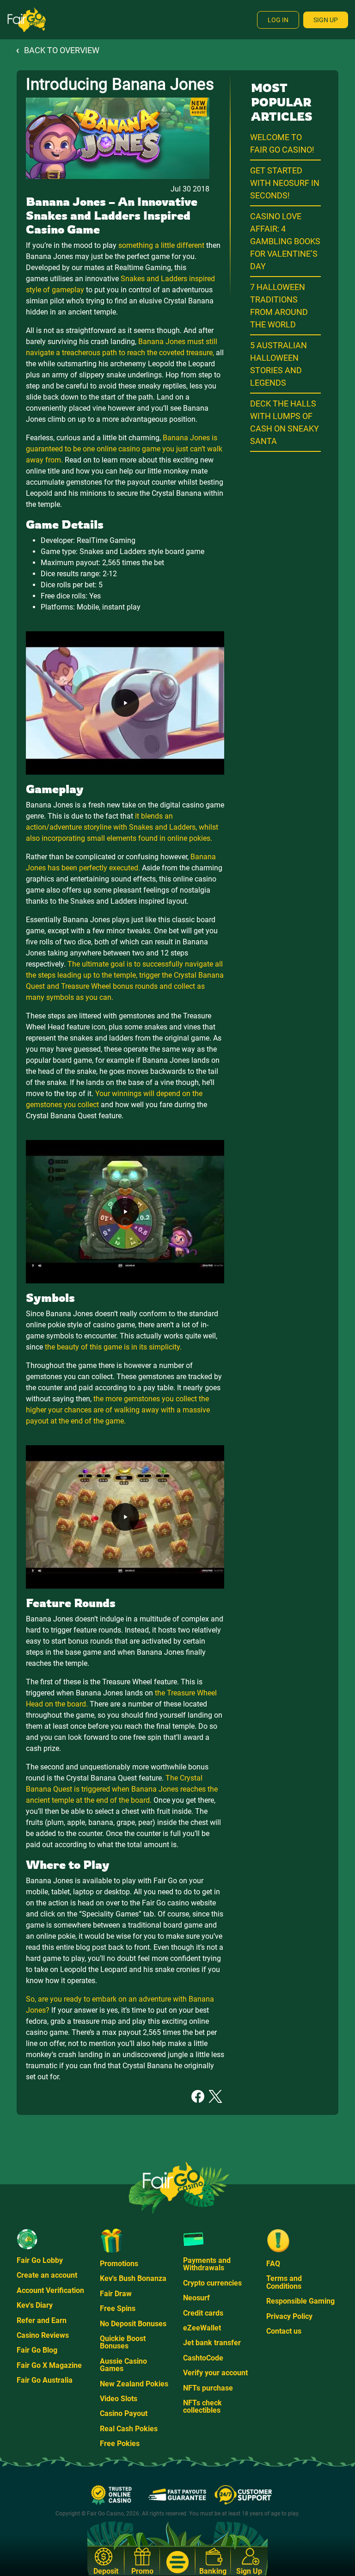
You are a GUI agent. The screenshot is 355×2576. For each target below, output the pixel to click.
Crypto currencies (212, 2283)
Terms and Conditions (284, 2282)
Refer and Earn (42, 2320)
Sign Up (326, 20)
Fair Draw (116, 2294)
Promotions (119, 2264)
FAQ (273, 2264)
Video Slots (119, 2399)
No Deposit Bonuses (133, 2324)
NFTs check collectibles (202, 2407)
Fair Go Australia (45, 2380)
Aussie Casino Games (123, 2365)
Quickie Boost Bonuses (123, 2342)
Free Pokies (120, 2444)
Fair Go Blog (37, 2350)
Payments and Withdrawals (207, 2264)
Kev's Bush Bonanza (133, 2278)
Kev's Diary (35, 2305)
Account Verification (50, 2290)
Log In (278, 20)
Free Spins (118, 2308)
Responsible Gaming (300, 2301)
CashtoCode (203, 2358)
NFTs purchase (208, 2388)
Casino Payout (124, 2413)
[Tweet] (215, 2096)
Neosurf (196, 2298)
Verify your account (215, 2373)
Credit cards (203, 2313)
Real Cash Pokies (129, 2429)
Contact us (284, 2331)
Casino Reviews (43, 2335)
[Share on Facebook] (198, 2096)
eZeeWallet (202, 2328)
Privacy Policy (289, 2316)
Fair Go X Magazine (49, 2365)
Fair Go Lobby (40, 2260)
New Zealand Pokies (134, 2384)
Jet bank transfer (212, 2343)
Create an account (47, 2275)
